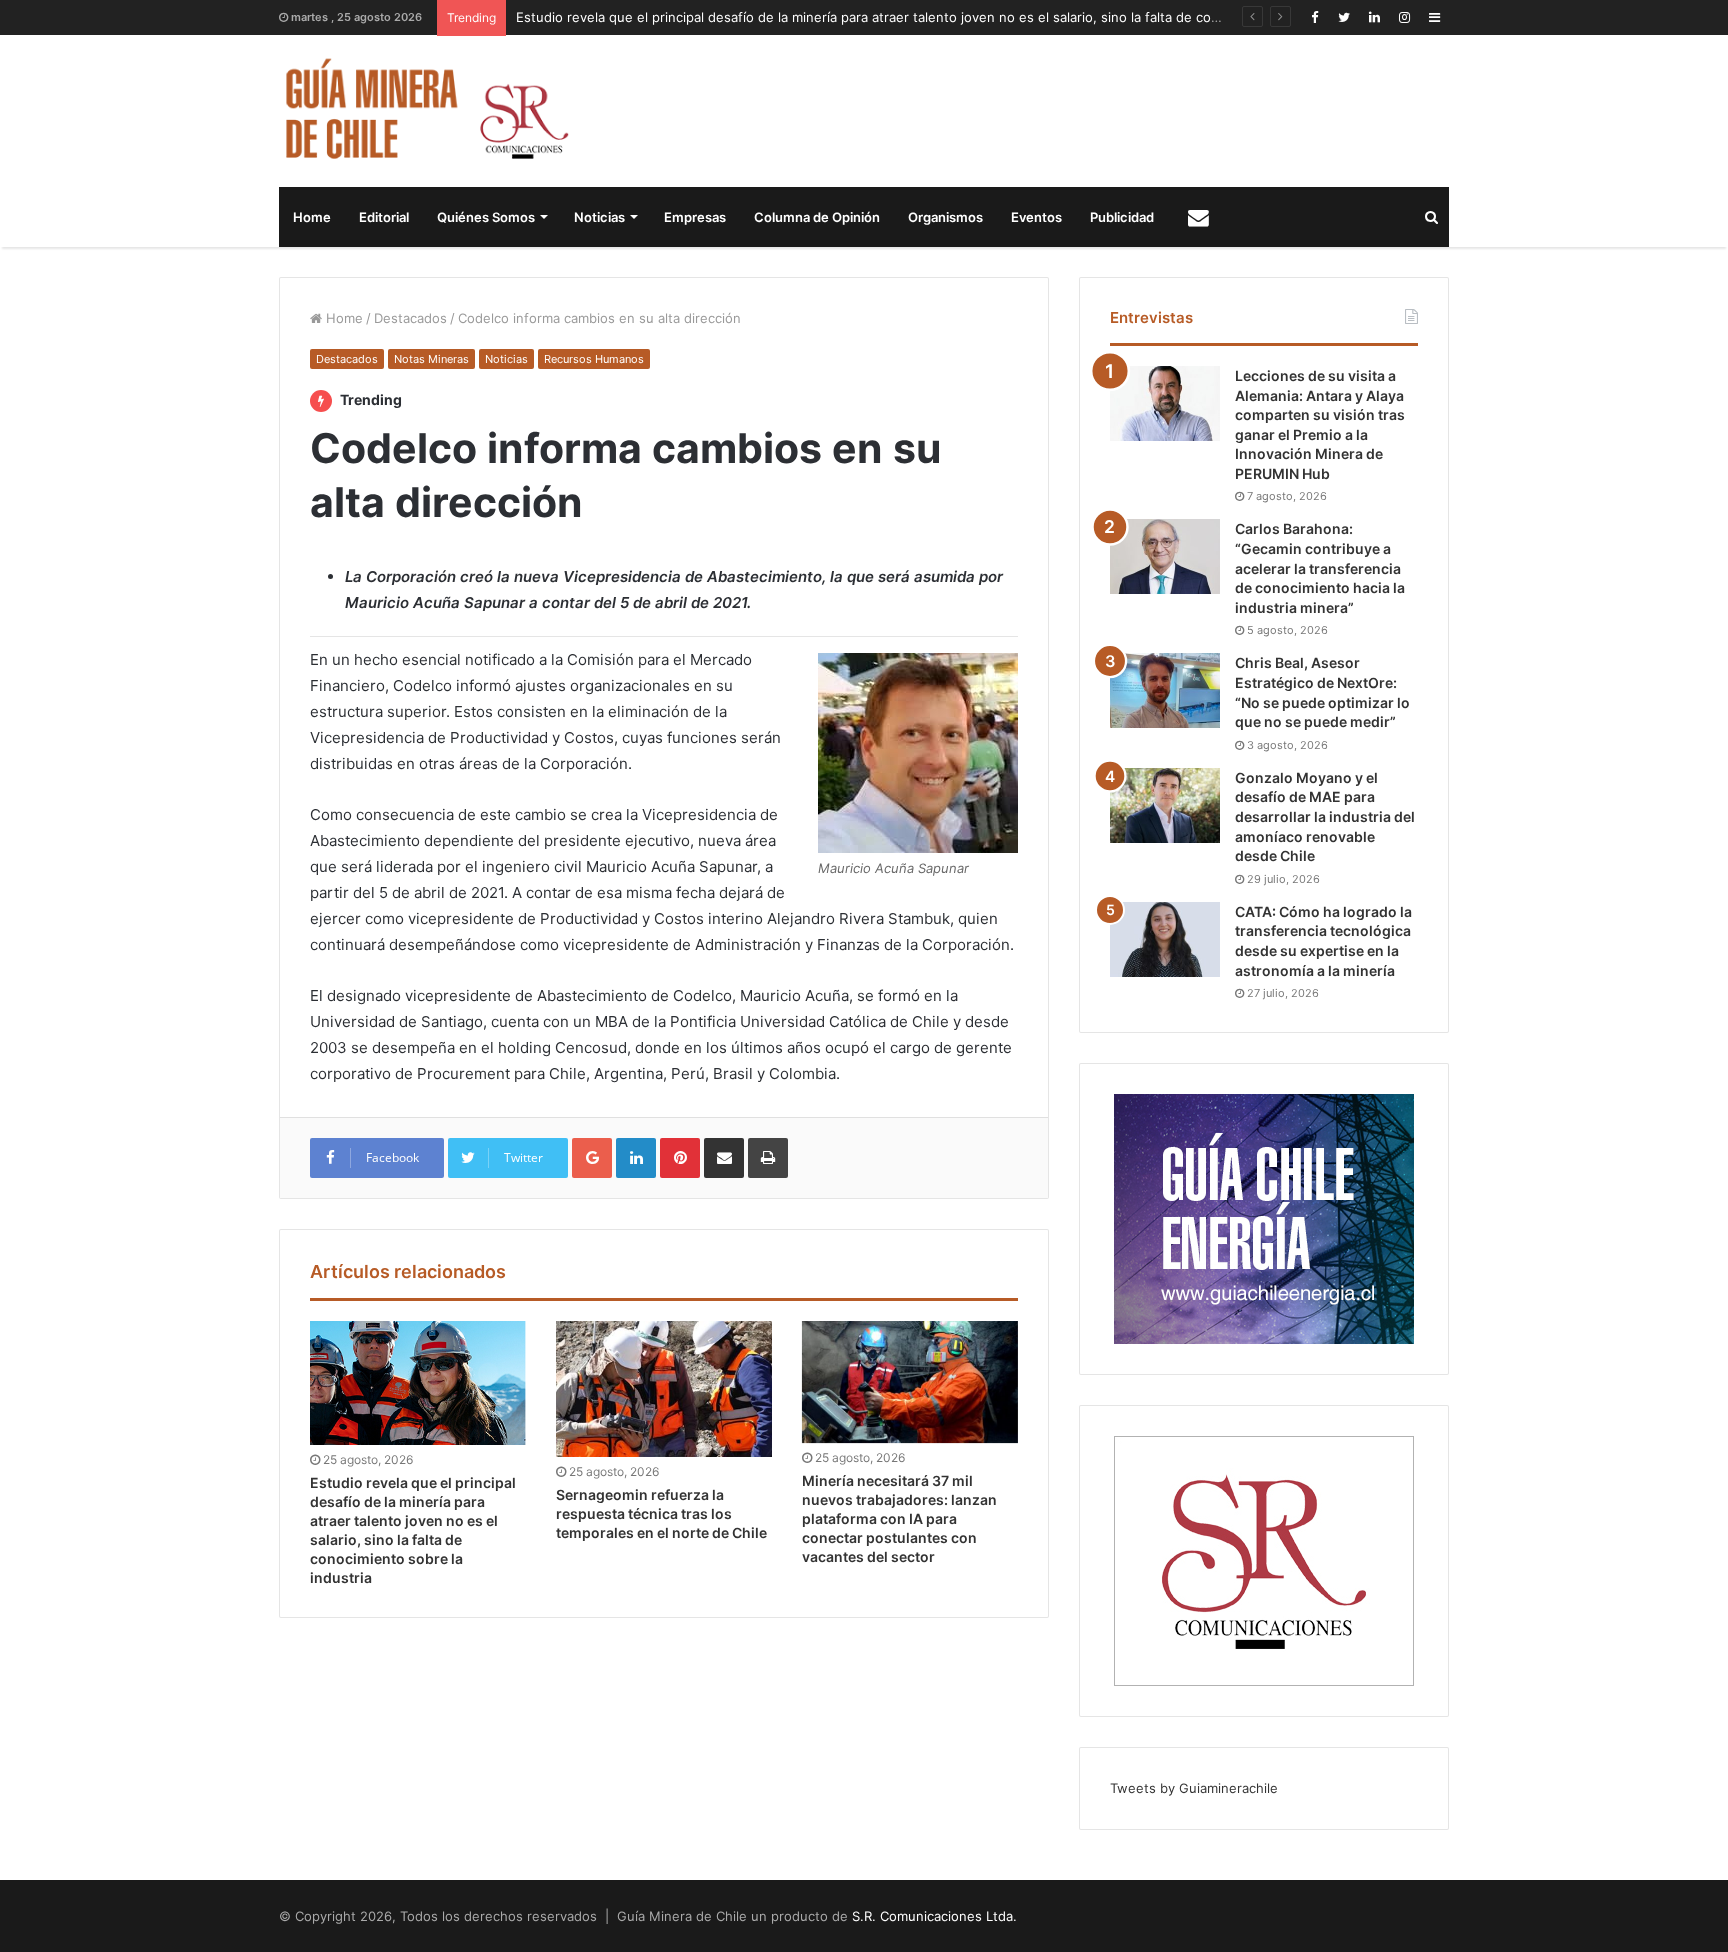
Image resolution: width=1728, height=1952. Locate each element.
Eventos (1036, 217)
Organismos (945, 217)
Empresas (695, 217)
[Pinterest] (680, 1158)
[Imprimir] (768, 1158)
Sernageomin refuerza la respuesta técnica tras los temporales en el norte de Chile (661, 1513)
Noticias (599, 217)
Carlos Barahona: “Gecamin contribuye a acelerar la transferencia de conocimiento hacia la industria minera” (1320, 567)
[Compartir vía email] (724, 1158)
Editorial (384, 217)
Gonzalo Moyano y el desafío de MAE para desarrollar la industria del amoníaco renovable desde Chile (1325, 816)
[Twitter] (1344, 17)
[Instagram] (1404, 17)
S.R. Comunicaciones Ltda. (934, 1916)
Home (312, 217)
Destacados (410, 318)
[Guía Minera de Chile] (424, 111)
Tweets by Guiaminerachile (1194, 1788)
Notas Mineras (431, 359)
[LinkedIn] (1374, 17)
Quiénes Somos (486, 217)
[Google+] (592, 1158)
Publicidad (1122, 217)
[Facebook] (1314, 17)
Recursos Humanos (594, 359)
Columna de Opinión (817, 217)
